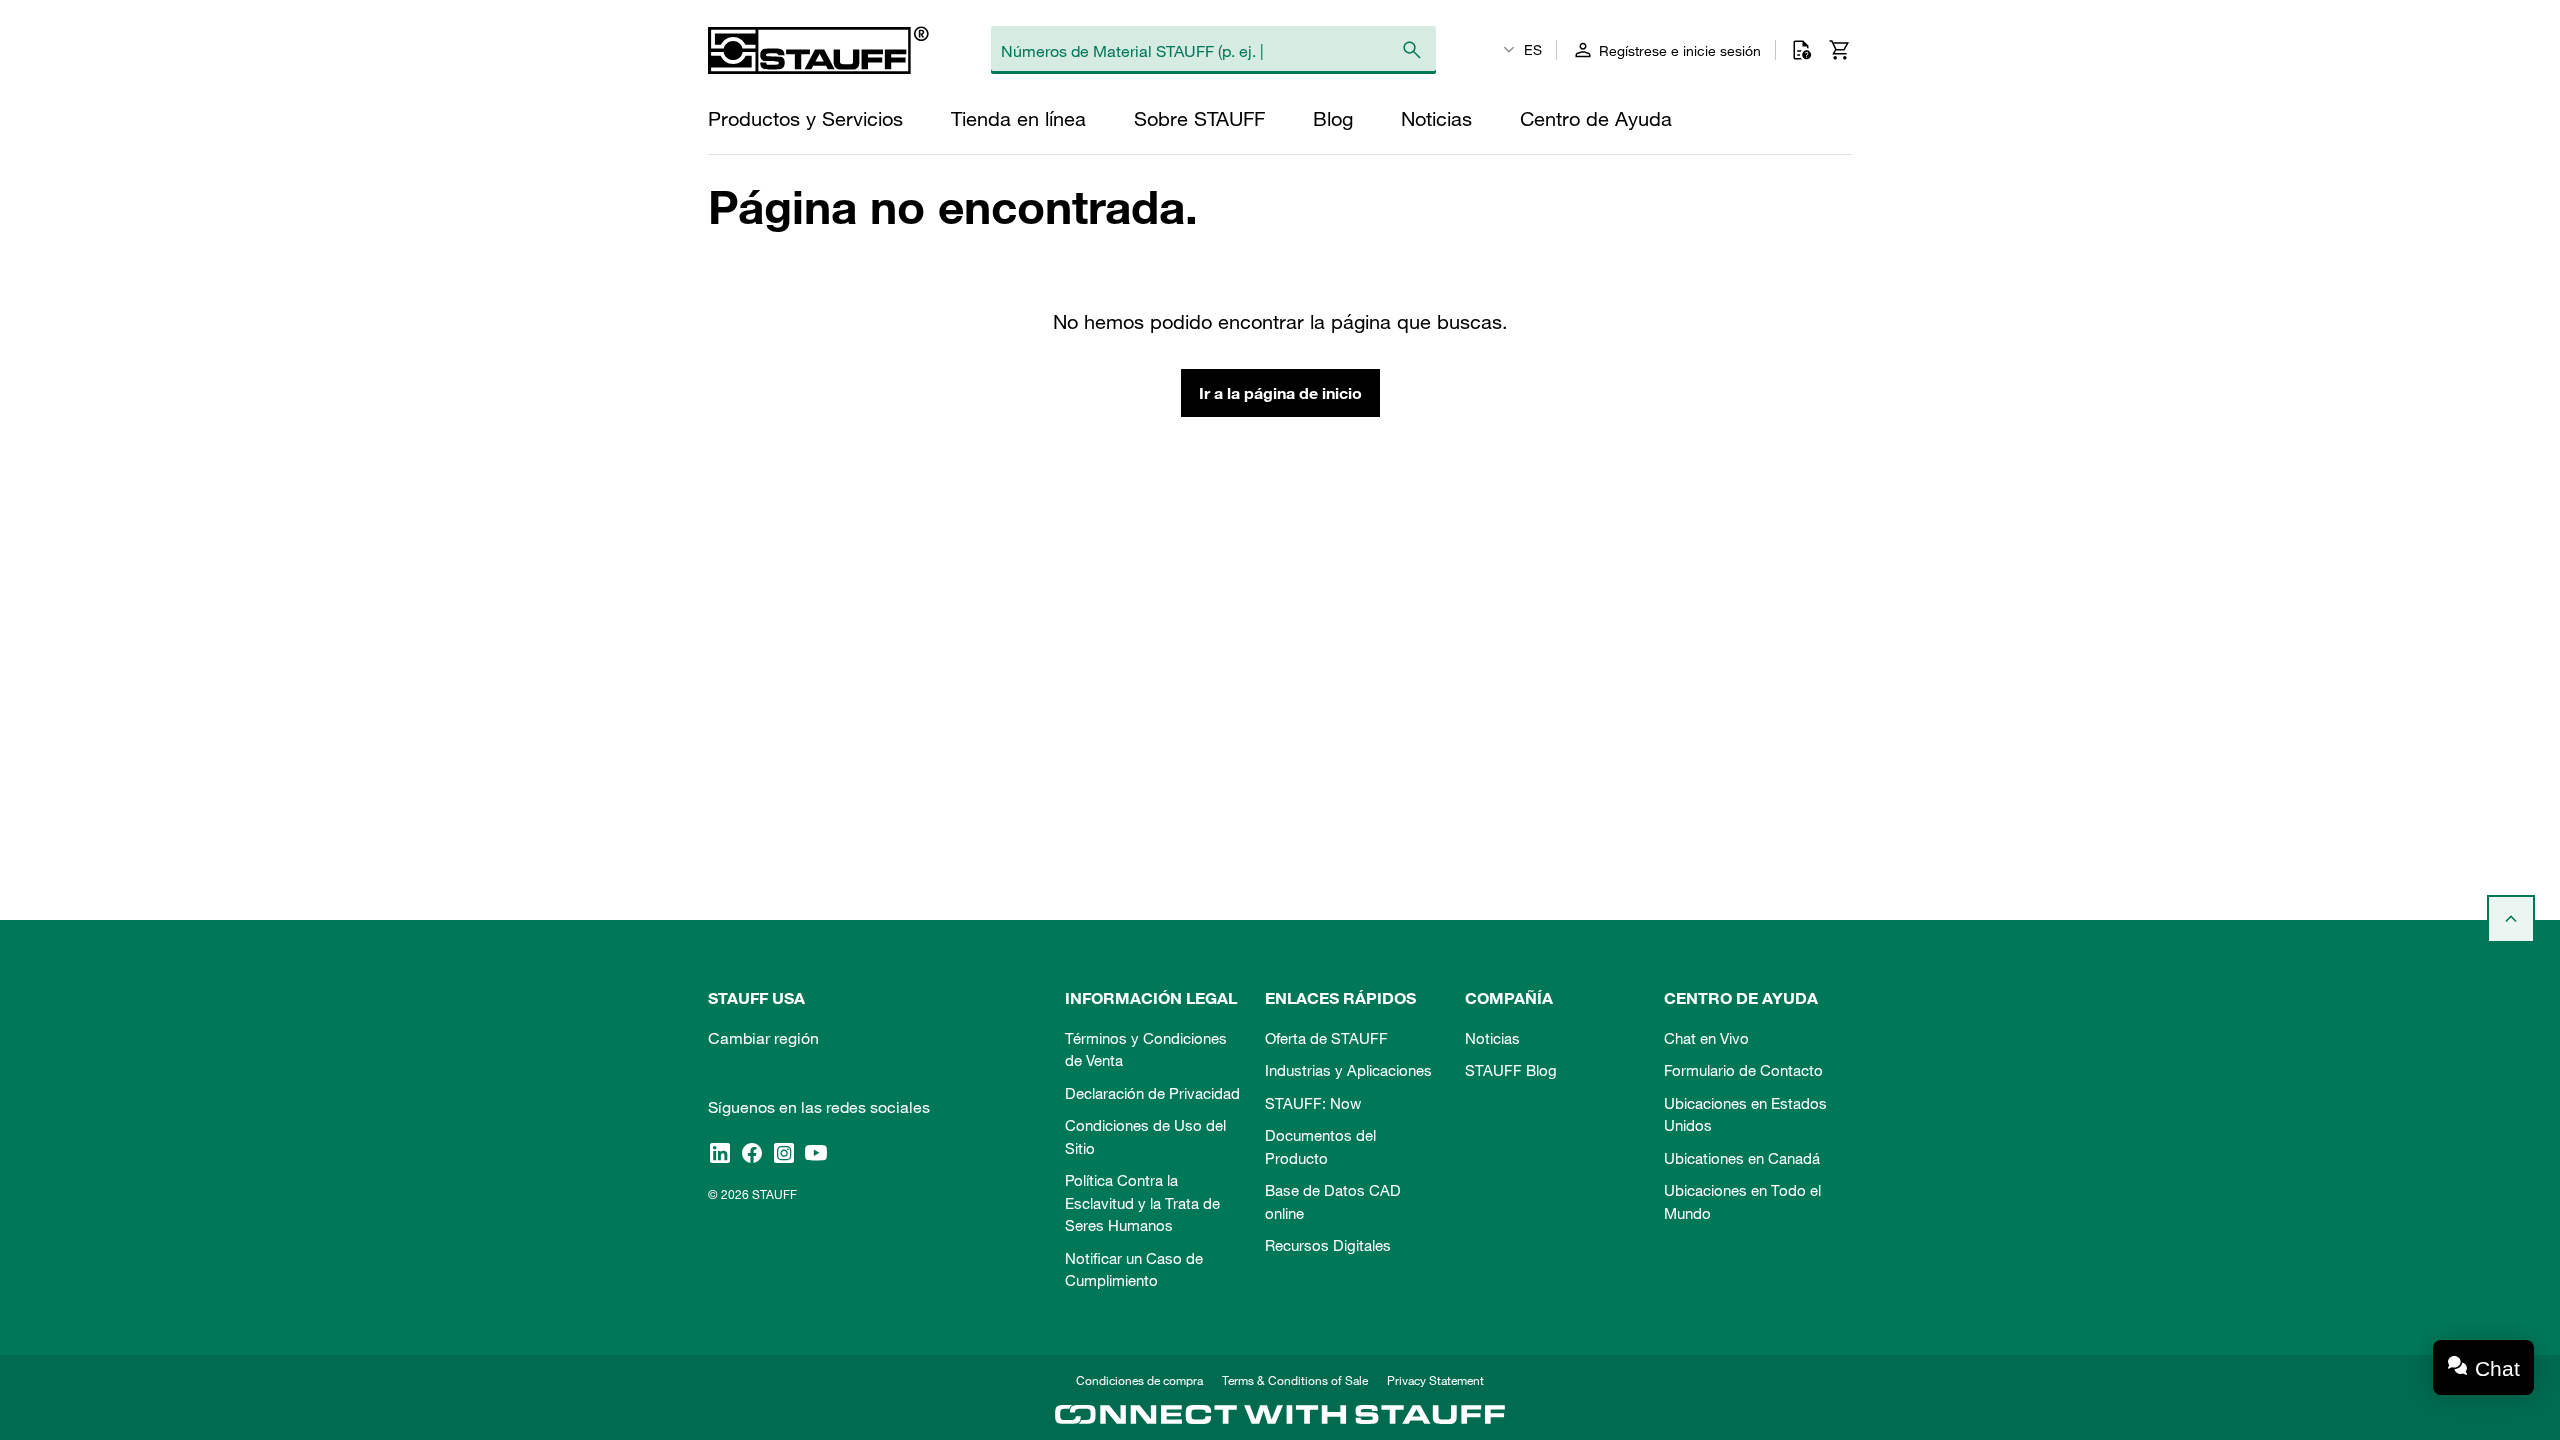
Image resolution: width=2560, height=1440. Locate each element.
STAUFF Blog (1511, 1070)
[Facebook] (752, 1152)
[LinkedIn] (720, 1152)
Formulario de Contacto (1743, 1070)
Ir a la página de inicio (1280, 393)
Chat (2497, 1368)
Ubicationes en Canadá (1742, 1158)
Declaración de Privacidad (1152, 1093)
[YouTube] (816, 1152)
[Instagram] (784, 1152)
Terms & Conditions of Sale (1295, 1380)
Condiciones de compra (1139, 1380)
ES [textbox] (1533, 50)
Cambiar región (763, 1038)
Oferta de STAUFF (1326, 1038)
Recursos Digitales (1328, 1245)
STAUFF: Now (1313, 1103)
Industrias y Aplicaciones (1348, 1070)
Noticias (1492, 1038)
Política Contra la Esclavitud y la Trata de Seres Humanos (1142, 1202)
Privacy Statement (1435, 1380)
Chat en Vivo (1706, 1038)
